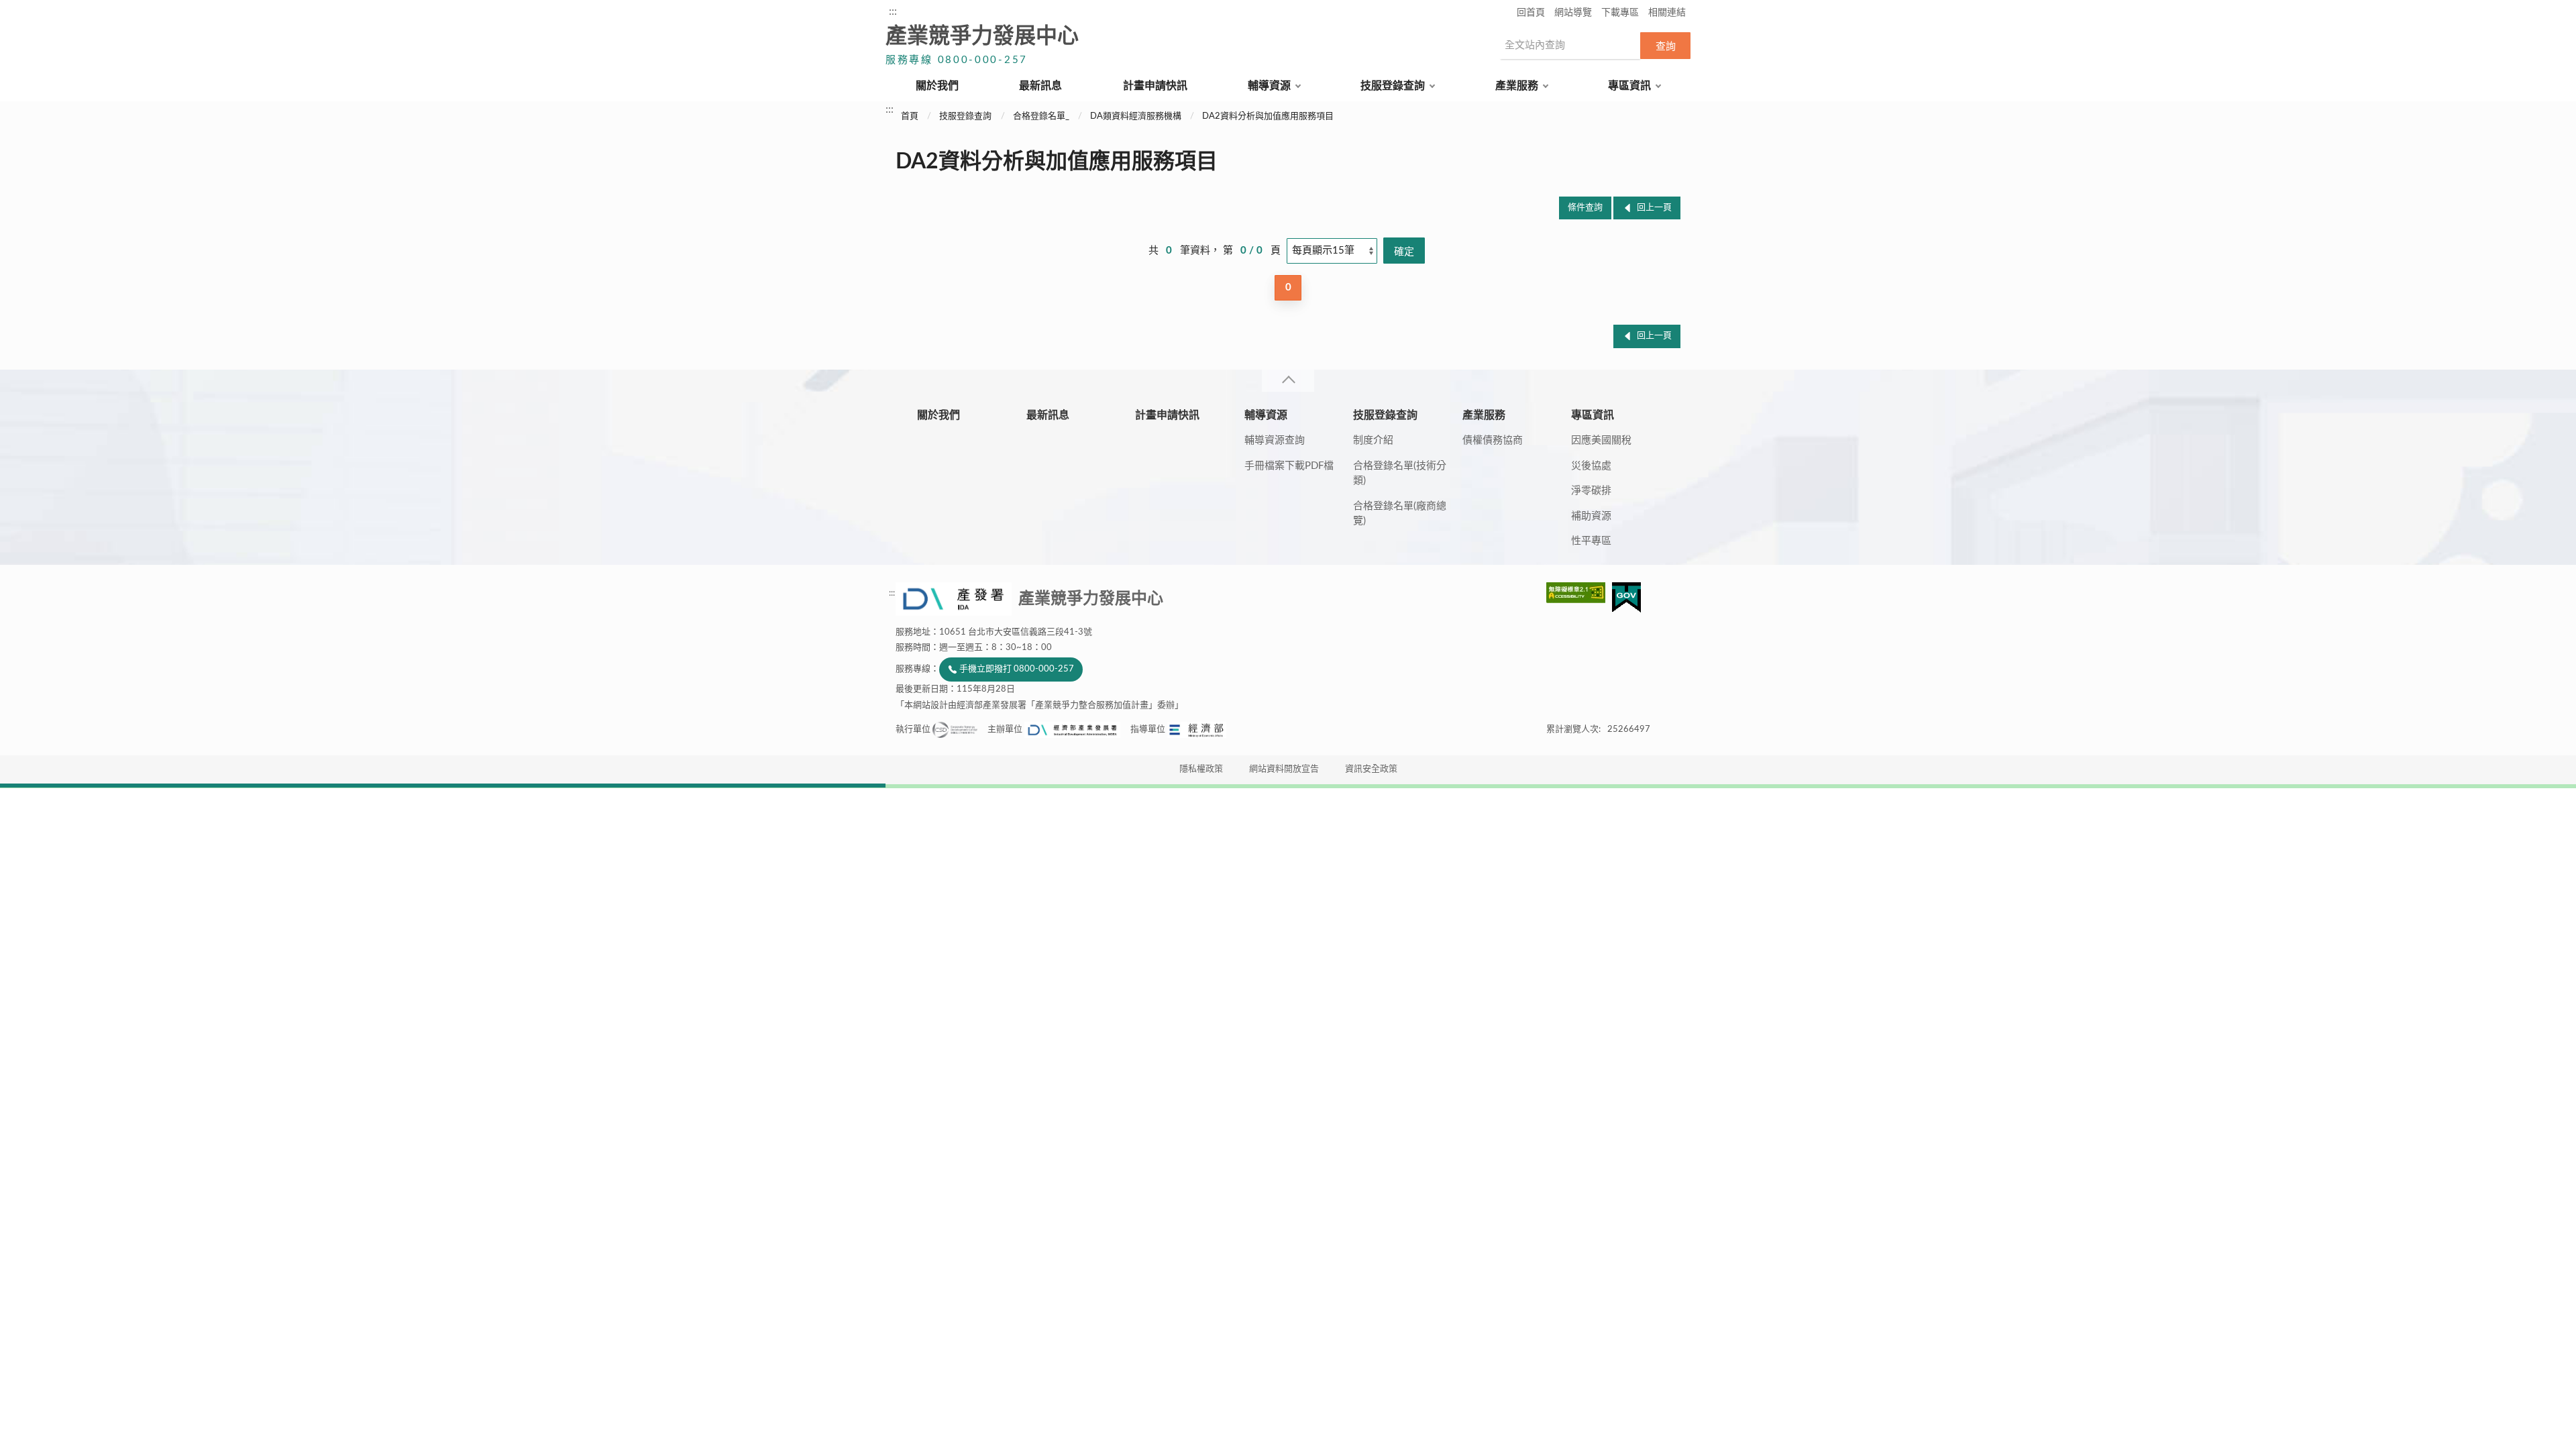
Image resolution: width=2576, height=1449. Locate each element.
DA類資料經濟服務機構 (1136, 116)
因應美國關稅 (1601, 440)
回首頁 (1531, 13)
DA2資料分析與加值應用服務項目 (1268, 116)
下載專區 (1620, 13)
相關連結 (1667, 13)
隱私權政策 (1201, 769)
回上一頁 (1654, 208)
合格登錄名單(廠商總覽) (1400, 514)
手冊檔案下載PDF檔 (1289, 466)
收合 (1288, 381)
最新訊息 (1040, 86)
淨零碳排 (1591, 491)
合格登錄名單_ (1041, 116)
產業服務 (1517, 86)
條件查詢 (1585, 208)
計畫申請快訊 (1155, 86)
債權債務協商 (1493, 440)
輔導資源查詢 (1275, 440)
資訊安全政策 (1371, 769)
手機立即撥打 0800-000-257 (1017, 669)
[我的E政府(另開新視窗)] (1626, 597)
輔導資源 (1269, 86)
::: (893, 11)
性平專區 (1591, 541)
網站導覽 (1573, 13)
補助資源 (1591, 516)
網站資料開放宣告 (1284, 769)
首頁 (910, 116)
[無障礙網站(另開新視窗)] (1579, 593)
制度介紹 (1373, 440)
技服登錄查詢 (1393, 86)
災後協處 (1591, 466)
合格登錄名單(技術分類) (1400, 474)
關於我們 (937, 86)
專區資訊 (1629, 86)
